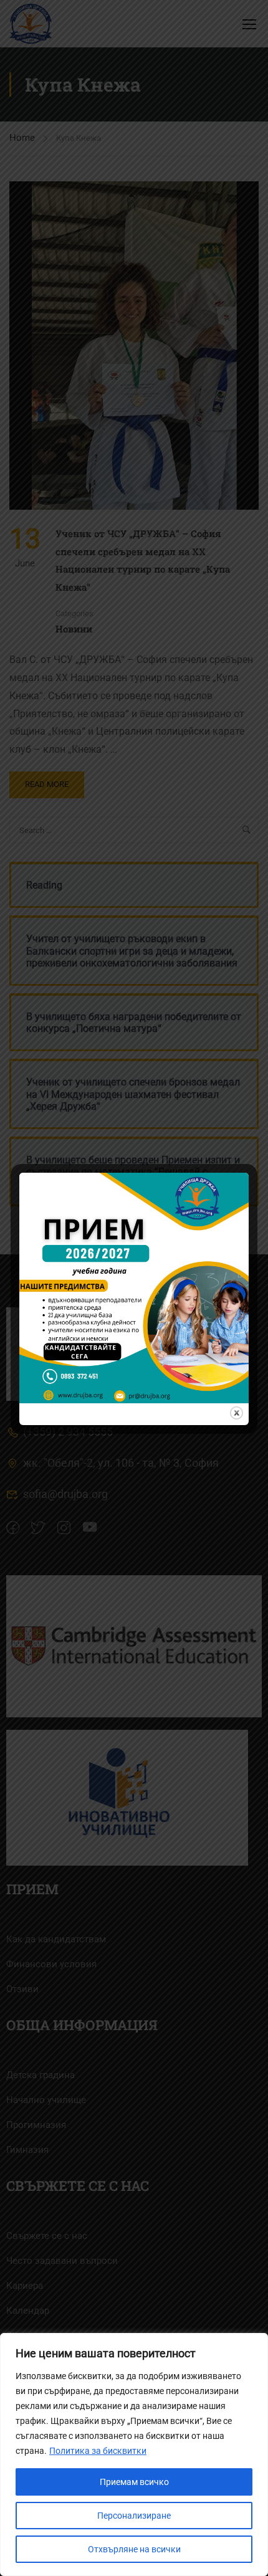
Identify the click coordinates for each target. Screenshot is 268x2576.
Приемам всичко (134, 2482)
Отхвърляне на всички (134, 2549)
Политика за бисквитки (98, 2451)
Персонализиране (134, 2516)
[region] (134, 2454)
